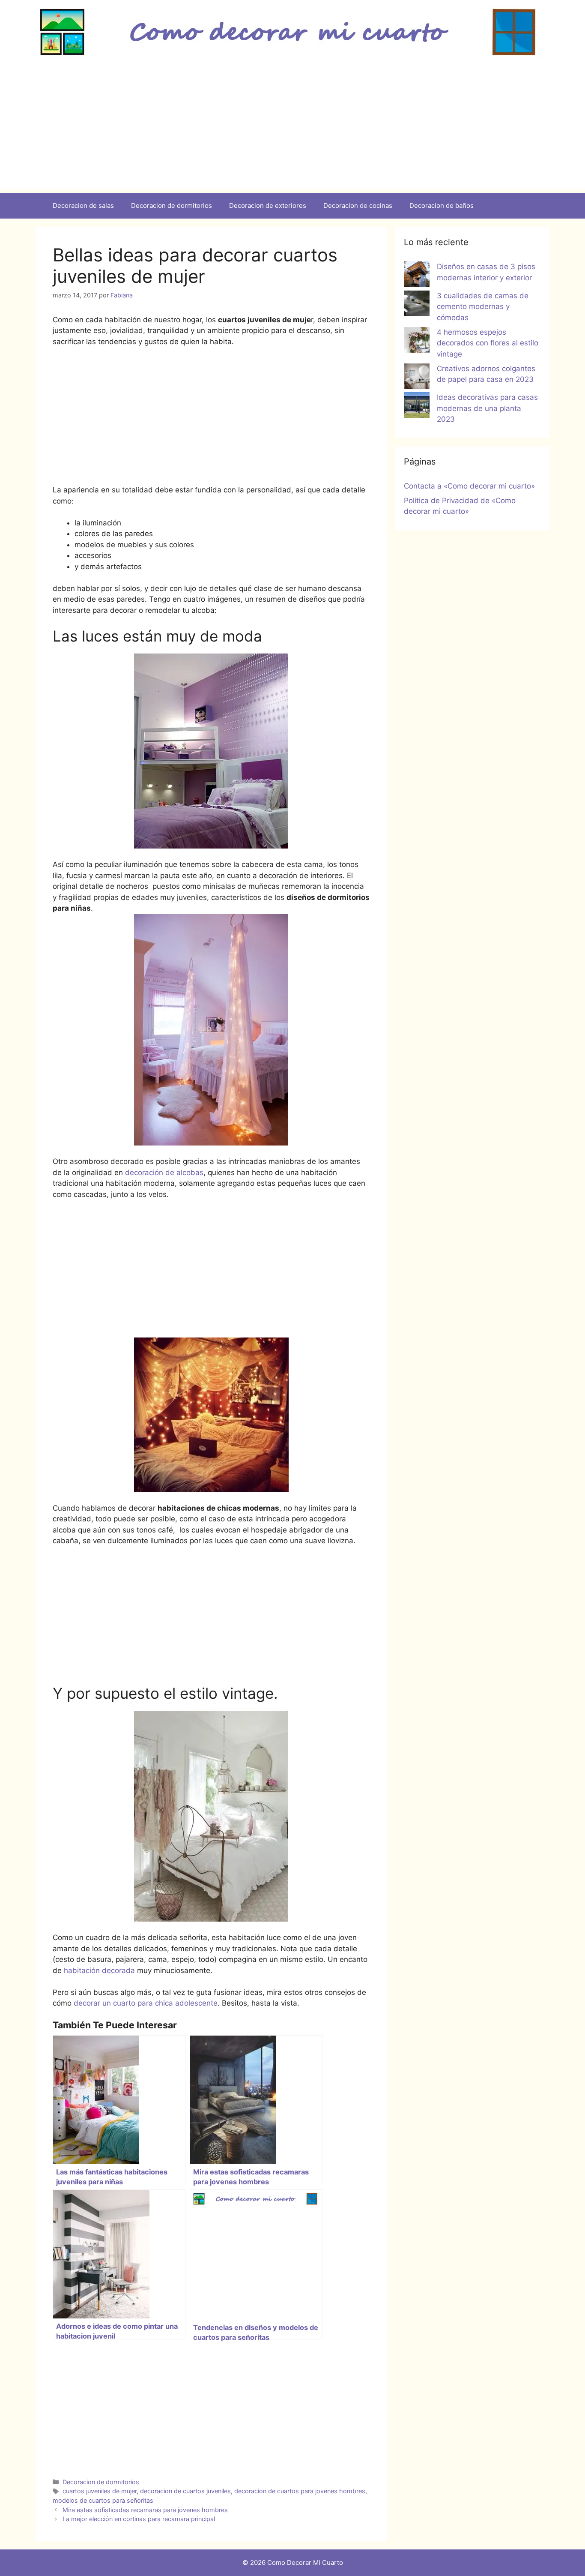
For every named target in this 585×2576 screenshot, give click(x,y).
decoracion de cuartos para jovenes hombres (300, 2491)
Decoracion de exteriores (268, 205)
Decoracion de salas (83, 205)
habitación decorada (99, 1970)
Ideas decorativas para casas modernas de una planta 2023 (487, 408)
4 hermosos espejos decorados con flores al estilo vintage (488, 343)
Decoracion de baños (442, 205)
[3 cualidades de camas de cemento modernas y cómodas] (417, 305)
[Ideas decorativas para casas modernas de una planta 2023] (417, 407)
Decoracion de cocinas (358, 205)
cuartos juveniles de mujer (100, 2491)
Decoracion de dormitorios (172, 205)
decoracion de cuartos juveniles (185, 2491)
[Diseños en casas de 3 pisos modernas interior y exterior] (417, 276)
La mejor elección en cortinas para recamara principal (139, 2519)
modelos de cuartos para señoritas (103, 2500)
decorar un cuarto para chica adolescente (146, 2003)
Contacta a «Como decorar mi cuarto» (469, 486)
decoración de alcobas (164, 1173)
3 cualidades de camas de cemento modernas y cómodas (483, 307)
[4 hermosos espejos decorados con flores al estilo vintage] (417, 342)
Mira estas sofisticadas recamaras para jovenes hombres (145, 2510)
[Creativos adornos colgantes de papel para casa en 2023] (417, 378)
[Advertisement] (292, 129)
